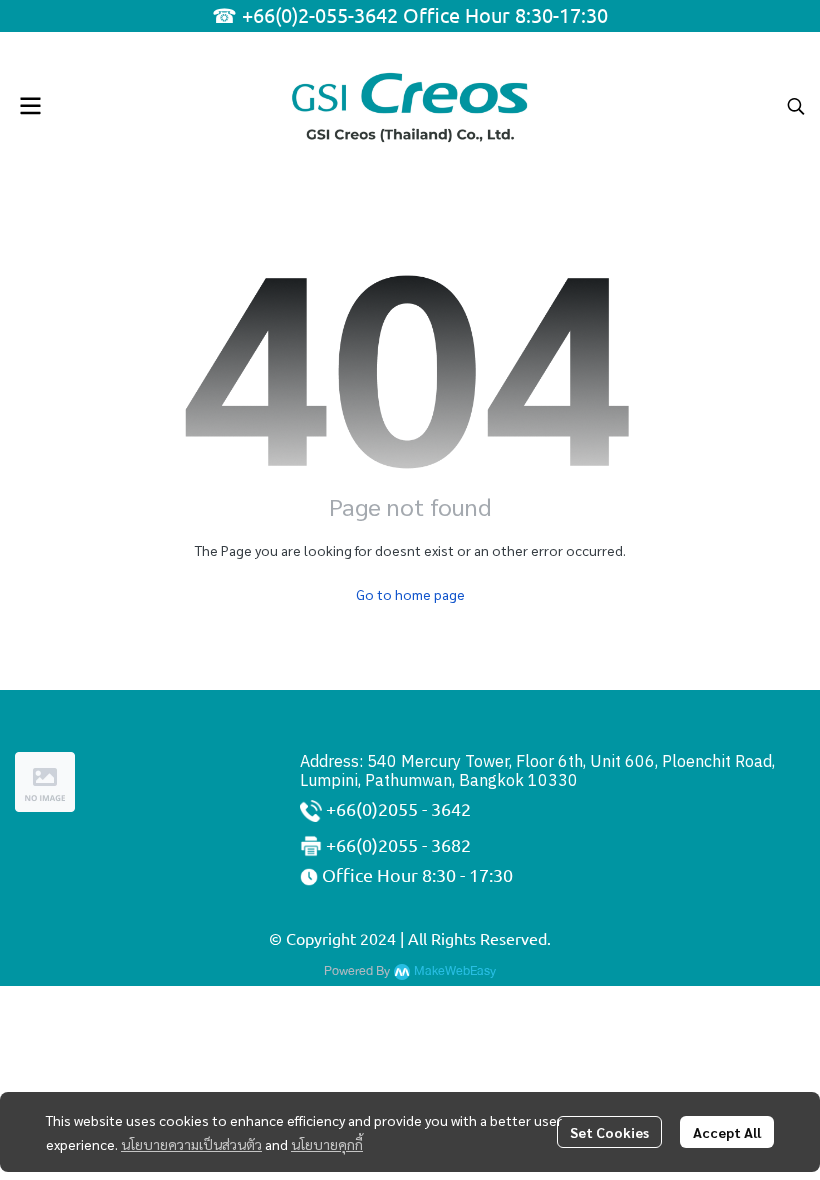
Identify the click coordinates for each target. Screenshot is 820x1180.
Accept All (727, 1132)
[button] (796, 106)
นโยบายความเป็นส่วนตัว (191, 1144)
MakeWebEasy (455, 971)
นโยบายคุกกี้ (327, 1144)
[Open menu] (30, 106)
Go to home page (410, 594)
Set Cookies (609, 1132)
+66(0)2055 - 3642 (398, 809)
